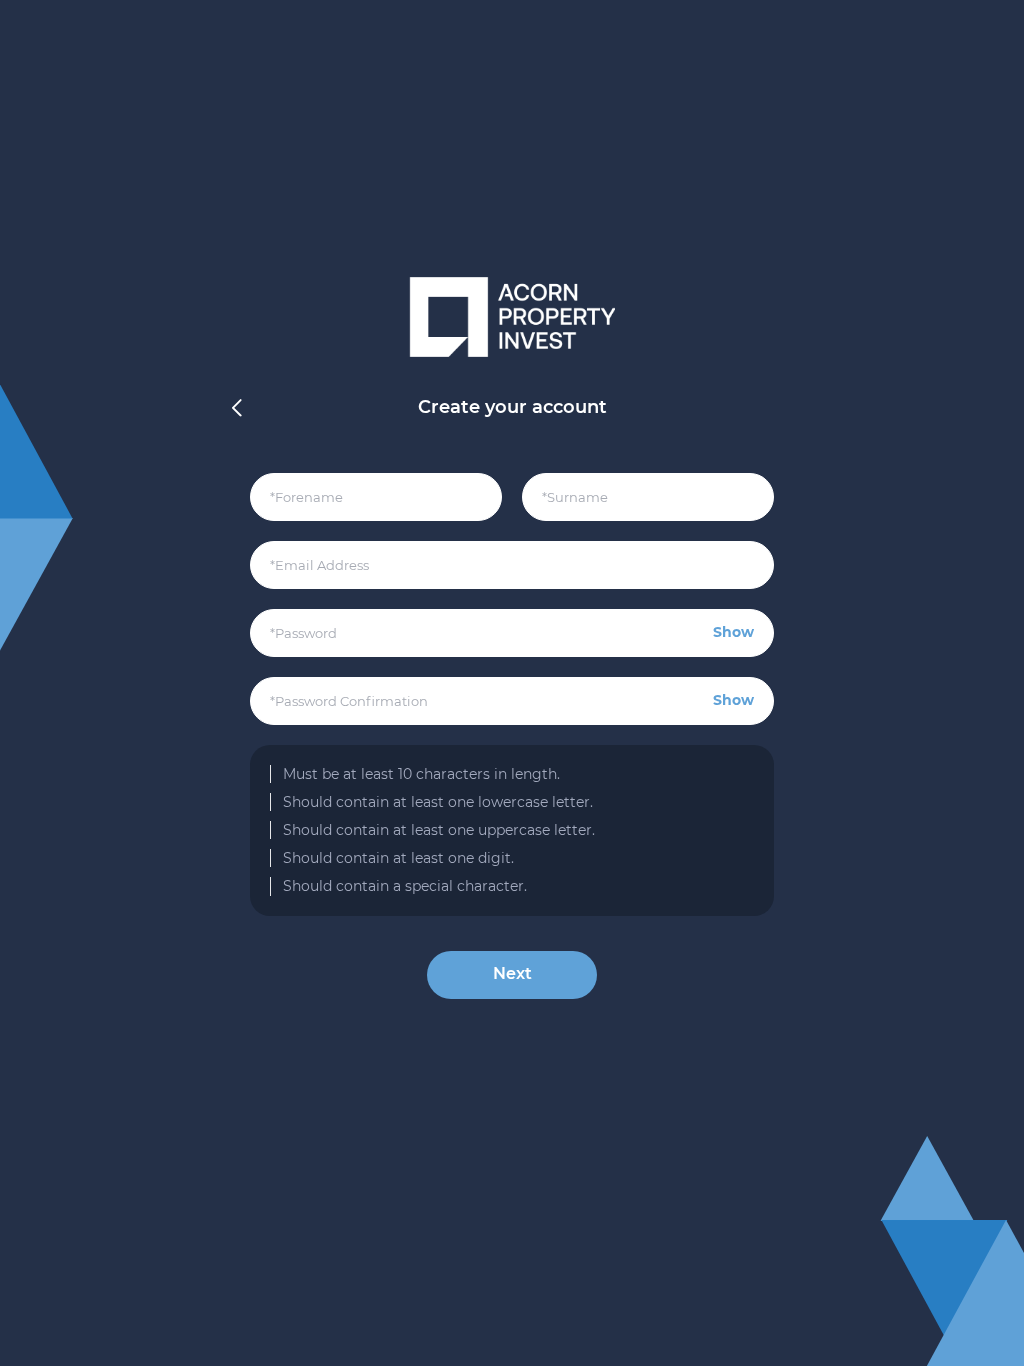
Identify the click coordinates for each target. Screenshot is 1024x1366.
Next (512, 973)
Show (733, 632)
